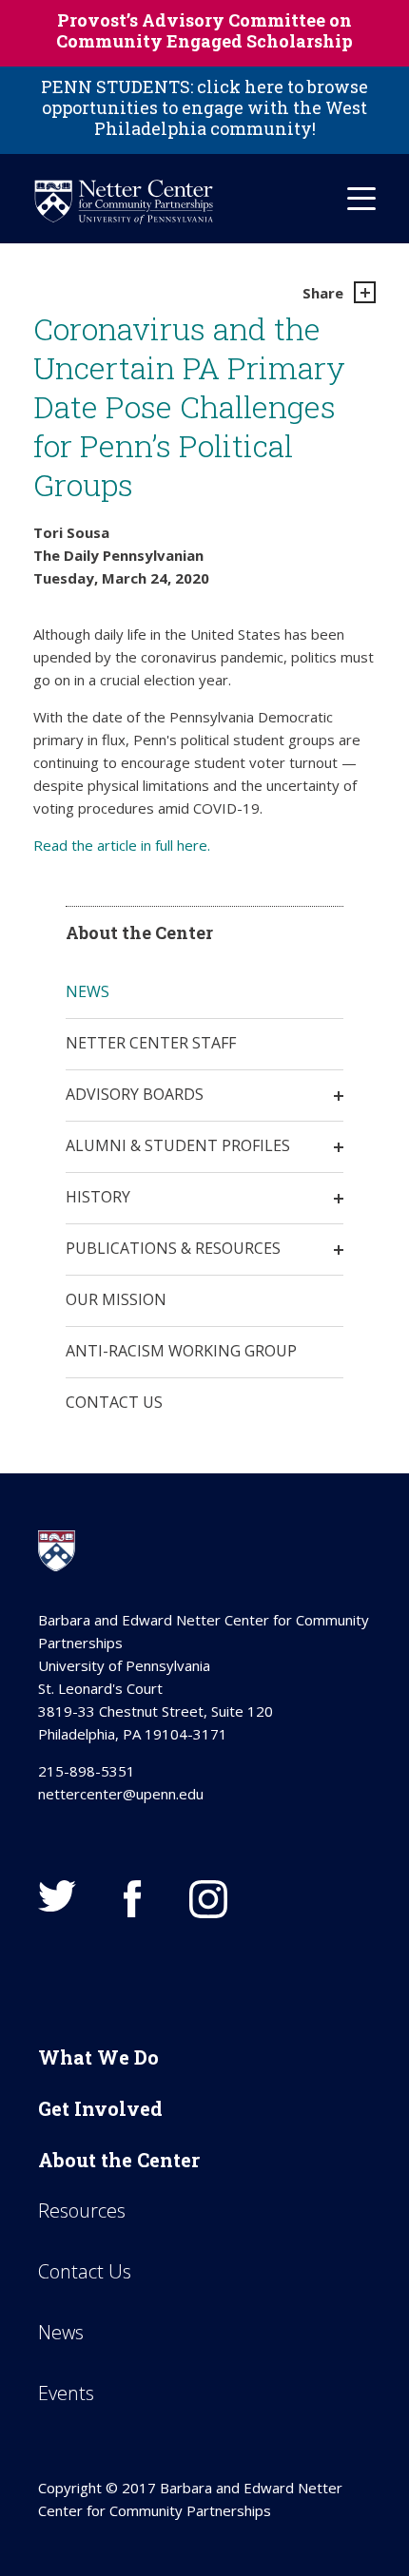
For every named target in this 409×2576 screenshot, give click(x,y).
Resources (82, 2211)
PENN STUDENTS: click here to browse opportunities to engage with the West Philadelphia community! (204, 107)
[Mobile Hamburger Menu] (361, 199)
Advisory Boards (135, 1094)
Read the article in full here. (124, 845)
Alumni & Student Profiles (178, 1145)
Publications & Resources (173, 1248)
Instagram (208, 1899)
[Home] (124, 202)
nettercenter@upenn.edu (121, 1794)
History (98, 1197)
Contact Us (114, 1402)
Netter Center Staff (151, 1043)
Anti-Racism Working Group (181, 1351)
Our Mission (116, 1299)
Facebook (133, 1899)
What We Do (98, 2057)
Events (66, 2393)
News (88, 991)
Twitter (57, 1896)
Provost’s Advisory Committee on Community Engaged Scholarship (204, 30)
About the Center (119, 2160)
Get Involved (100, 2108)
